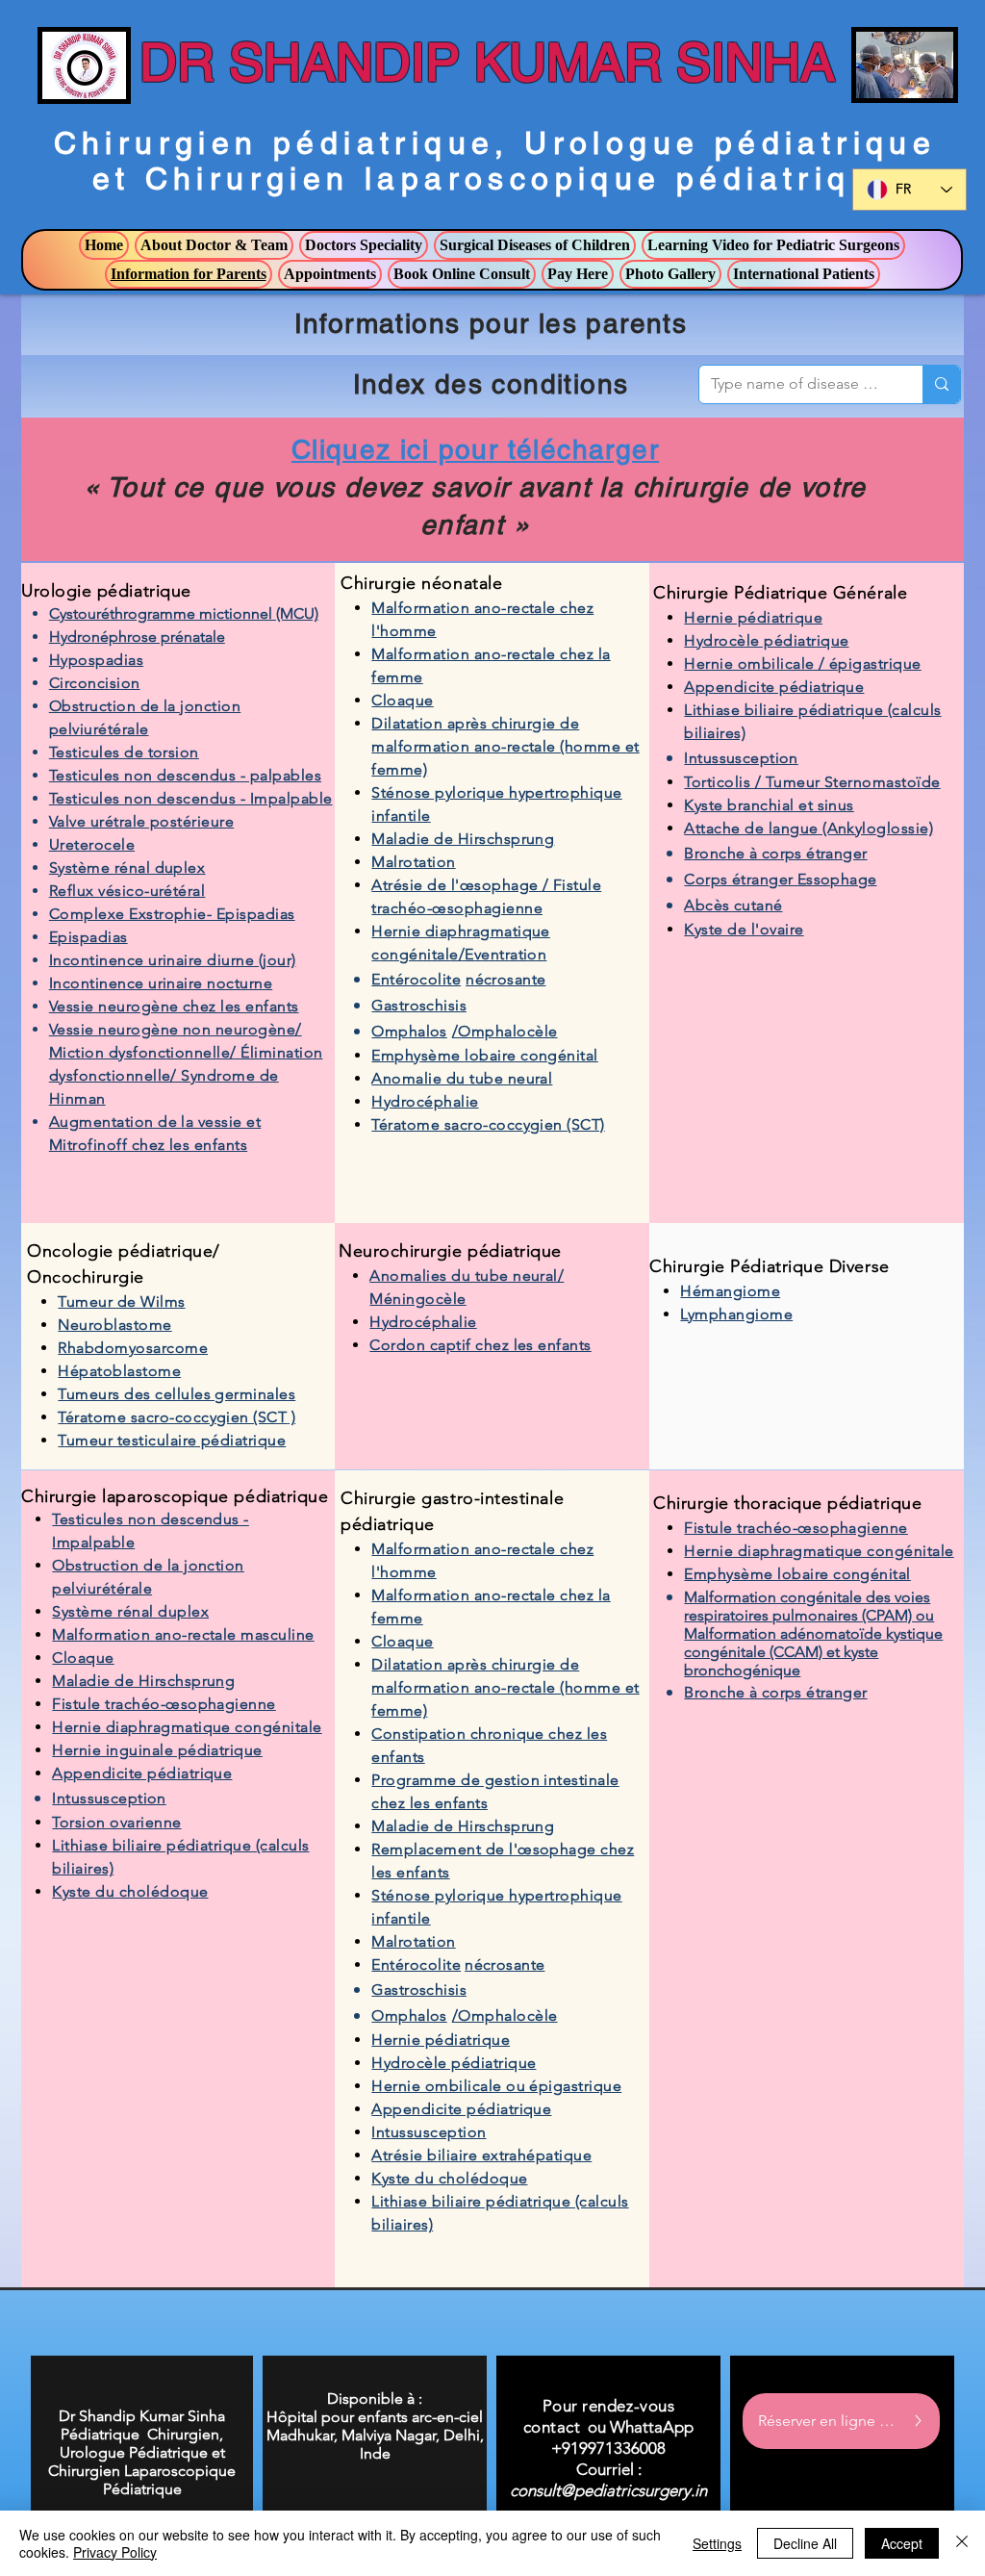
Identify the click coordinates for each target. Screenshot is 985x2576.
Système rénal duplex (127, 867)
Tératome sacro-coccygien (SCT (172, 1417)
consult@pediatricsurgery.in (608, 2490)
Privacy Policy (115, 2552)
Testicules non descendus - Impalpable (191, 798)
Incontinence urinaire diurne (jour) (173, 960)
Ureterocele (92, 844)
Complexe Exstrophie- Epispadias (172, 914)
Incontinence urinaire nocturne (161, 983)
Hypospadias (96, 660)
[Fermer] (962, 2543)
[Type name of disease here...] (941, 384)
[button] (214, 245)
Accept (902, 2543)
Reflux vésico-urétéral (127, 891)
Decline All (805, 2543)
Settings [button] (717, 2543)
